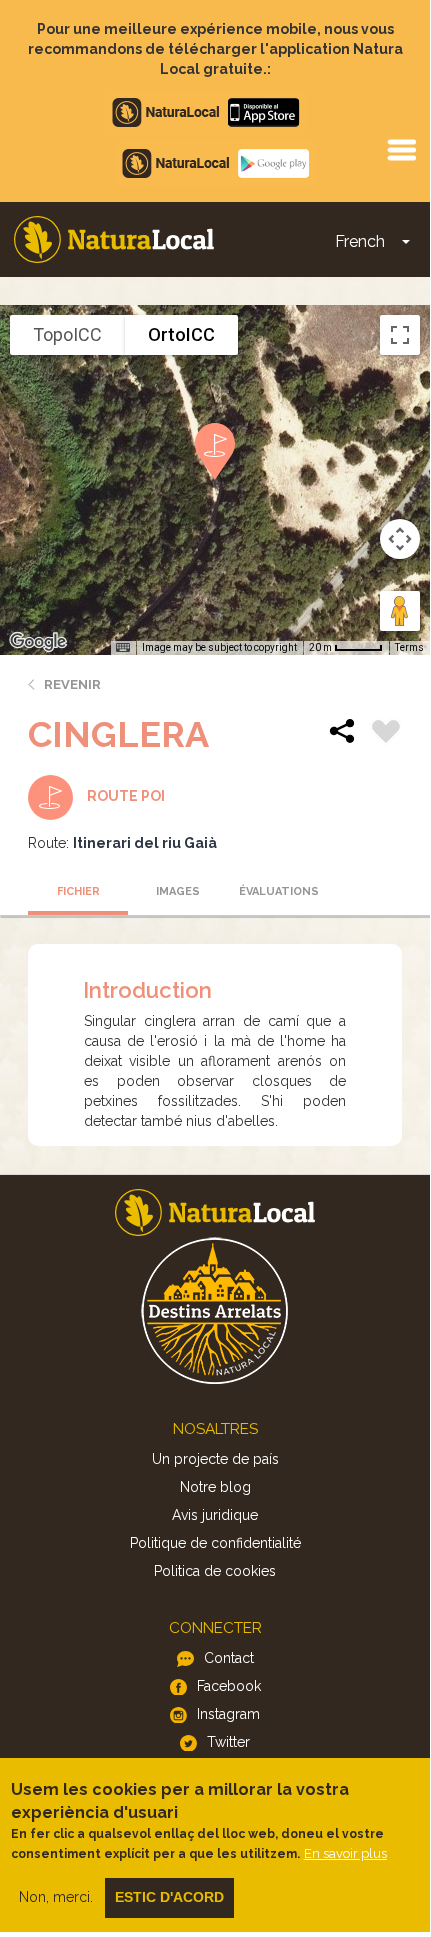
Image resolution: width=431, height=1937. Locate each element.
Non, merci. (56, 1897)
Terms (409, 647)
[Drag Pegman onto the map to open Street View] (400, 611)
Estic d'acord (169, 1897)
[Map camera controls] (400, 539)
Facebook (229, 1686)
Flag (386, 734)
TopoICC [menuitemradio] (67, 334)
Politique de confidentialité (215, 1543)
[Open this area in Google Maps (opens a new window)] (38, 642)
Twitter (228, 1742)
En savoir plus (345, 1853)
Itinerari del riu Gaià (145, 843)
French (360, 241)
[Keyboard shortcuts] (123, 648)
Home (114, 239)
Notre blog (215, 1487)
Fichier (78, 891)
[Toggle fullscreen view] (400, 335)
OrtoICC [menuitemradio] (181, 334)
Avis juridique (215, 1515)
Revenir (72, 684)
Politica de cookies (215, 1571)
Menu (401, 149)
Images (178, 891)
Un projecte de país (215, 1459)
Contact (229, 1658)
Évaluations (279, 891)
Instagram (228, 1714)
